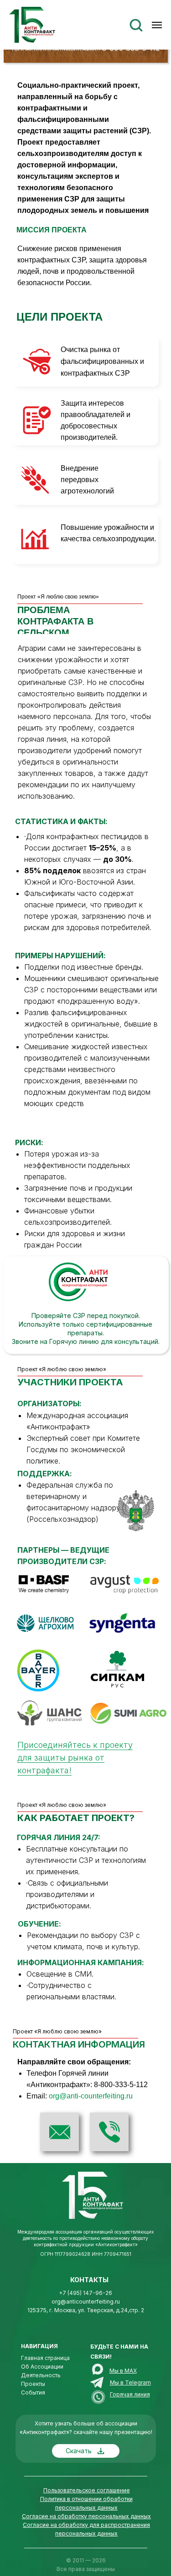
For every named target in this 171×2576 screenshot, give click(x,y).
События (33, 2392)
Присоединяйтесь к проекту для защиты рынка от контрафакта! (75, 1758)
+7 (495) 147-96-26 (85, 2293)
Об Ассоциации (42, 2367)
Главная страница (45, 2358)
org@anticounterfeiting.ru (86, 2302)
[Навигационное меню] (157, 25)
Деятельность (41, 2375)
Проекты (33, 2384)
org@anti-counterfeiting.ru (91, 2096)
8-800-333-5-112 (121, 2085)
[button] (136, 25)
